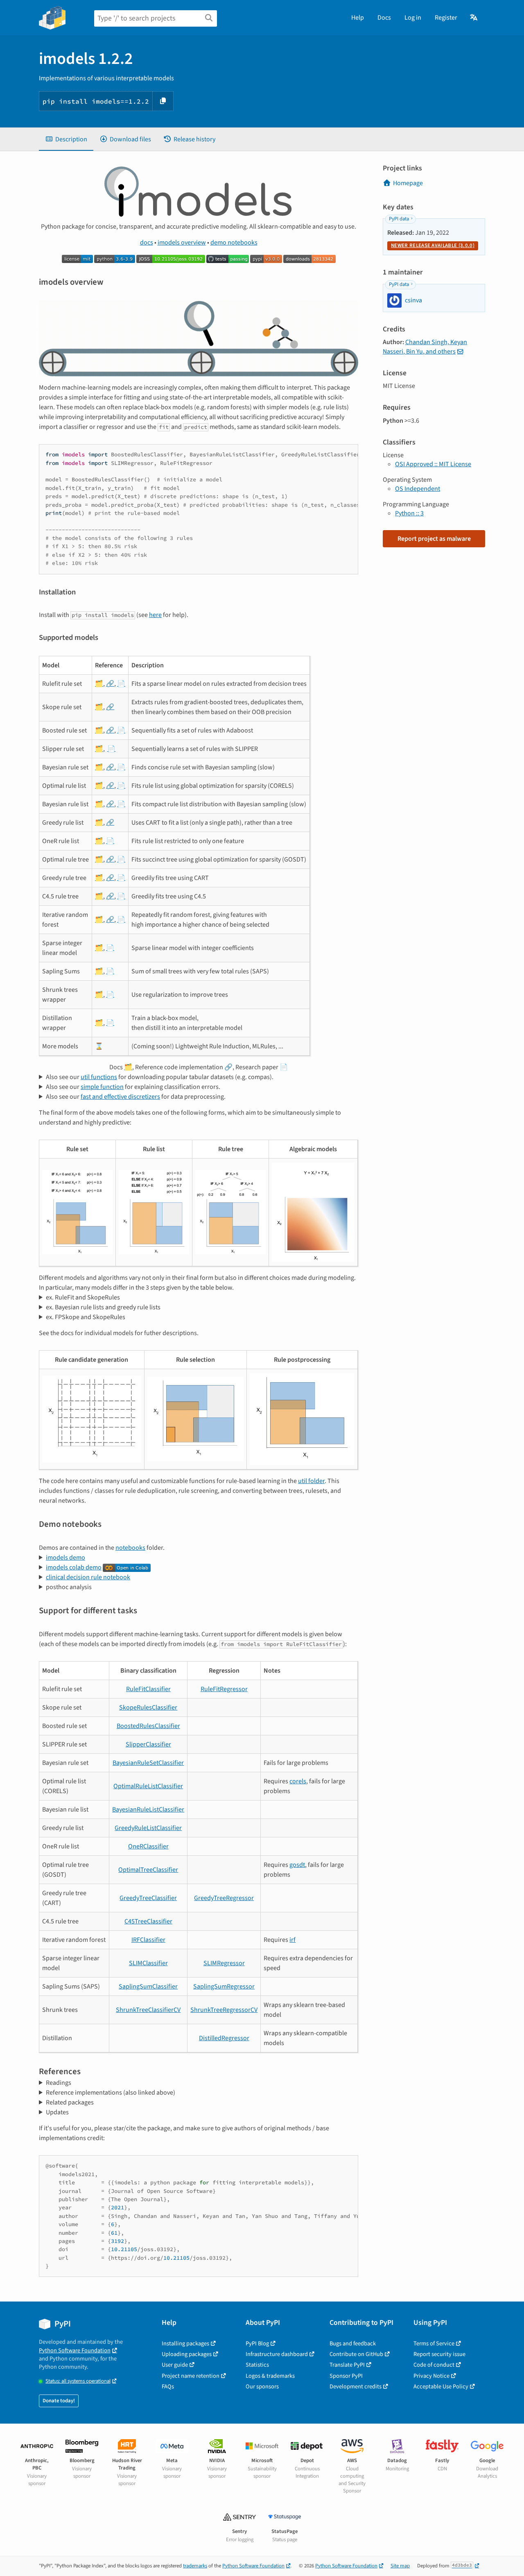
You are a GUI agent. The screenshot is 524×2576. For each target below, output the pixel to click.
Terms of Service (434, 2344)
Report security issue (439, 2354)
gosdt (297, 1865)
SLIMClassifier (148, 1963)
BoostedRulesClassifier (148, 1726)
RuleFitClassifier (148, 1689)
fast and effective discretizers (120, 1097)
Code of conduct (434, 2365)
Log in (413, 18)
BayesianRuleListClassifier (148, 1810)
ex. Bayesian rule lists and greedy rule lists (103, 1307)
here (155, 615)
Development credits (356, 2387)
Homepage (408, 183)
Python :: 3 (409, 513)
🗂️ (99, 684)
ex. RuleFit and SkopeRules (83, 1297)
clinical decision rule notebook (88, 1577)
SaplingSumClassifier (148, 1986)
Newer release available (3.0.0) (433, 245)
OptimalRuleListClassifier (148, 1786)
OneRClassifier (148, 1846)
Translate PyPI (347, 2365)
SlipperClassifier (148, 1744)
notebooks (130, 1548)
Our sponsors (262, 2387)
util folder (311, 1481)
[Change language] (474, 18)
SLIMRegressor (224, 1963)
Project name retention (191, 2376)
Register (446, 18)
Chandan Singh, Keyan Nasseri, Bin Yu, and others (425, 347)
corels (298, 1781)
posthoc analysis (69, 1587)
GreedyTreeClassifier (148, 1898)
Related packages (70, 2102)
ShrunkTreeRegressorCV (224, 2010)
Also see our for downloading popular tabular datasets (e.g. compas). (160, 1077)
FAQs (168, 2387)
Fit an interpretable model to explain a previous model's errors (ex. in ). (159, 1087)
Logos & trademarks (270, 2376)
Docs (384, 18)
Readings (59, 2083)
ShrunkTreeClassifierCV (148, 2010)
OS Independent (418, 489)
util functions (99, 1077)
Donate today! (59, 2401)
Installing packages (185, 2344)
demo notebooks (234, 243)
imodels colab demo (74, 1567)
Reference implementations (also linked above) (111, 2093)
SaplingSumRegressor (224, 1986)
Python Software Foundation (75, 2350)
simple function (102, 1087)
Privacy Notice (431, 2376)
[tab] (66, 139)
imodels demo (65, 1558)
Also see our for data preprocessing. (136, 1097)
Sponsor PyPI (346, 2376)
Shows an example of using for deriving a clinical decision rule (137, 1577)
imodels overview (182, 243)
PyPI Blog (257, 2344)
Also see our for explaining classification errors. (133, 1087)
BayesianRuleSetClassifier (148, 1763)
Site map (400, 2566)
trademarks (195, 2566)
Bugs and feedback (353, 2344)
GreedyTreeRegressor (224, 1898)
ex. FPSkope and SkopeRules (86, 1317)
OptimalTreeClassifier (148, 1870)
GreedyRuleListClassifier (148, 1828)
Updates (57, 2112)
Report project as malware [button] (434, 539)
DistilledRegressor (224, 2038)
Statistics (257, 2365)
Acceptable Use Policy (441, 2387)
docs (147, 243)
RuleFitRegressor (224, 1689)
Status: (78, 2381)
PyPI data (399, 219)
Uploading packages (187, 2354)
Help (358, 18)
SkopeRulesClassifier (148, 1708)
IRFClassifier (148, 1940)
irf (292, 1940)
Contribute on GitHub (356, 2354)
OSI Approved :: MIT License (433, 464)
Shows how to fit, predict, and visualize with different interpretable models (141, 1558)
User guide (175, 2365)
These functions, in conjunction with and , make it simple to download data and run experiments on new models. (196, 1077)
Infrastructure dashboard (277, 2354)
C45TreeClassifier (148, 1921)
